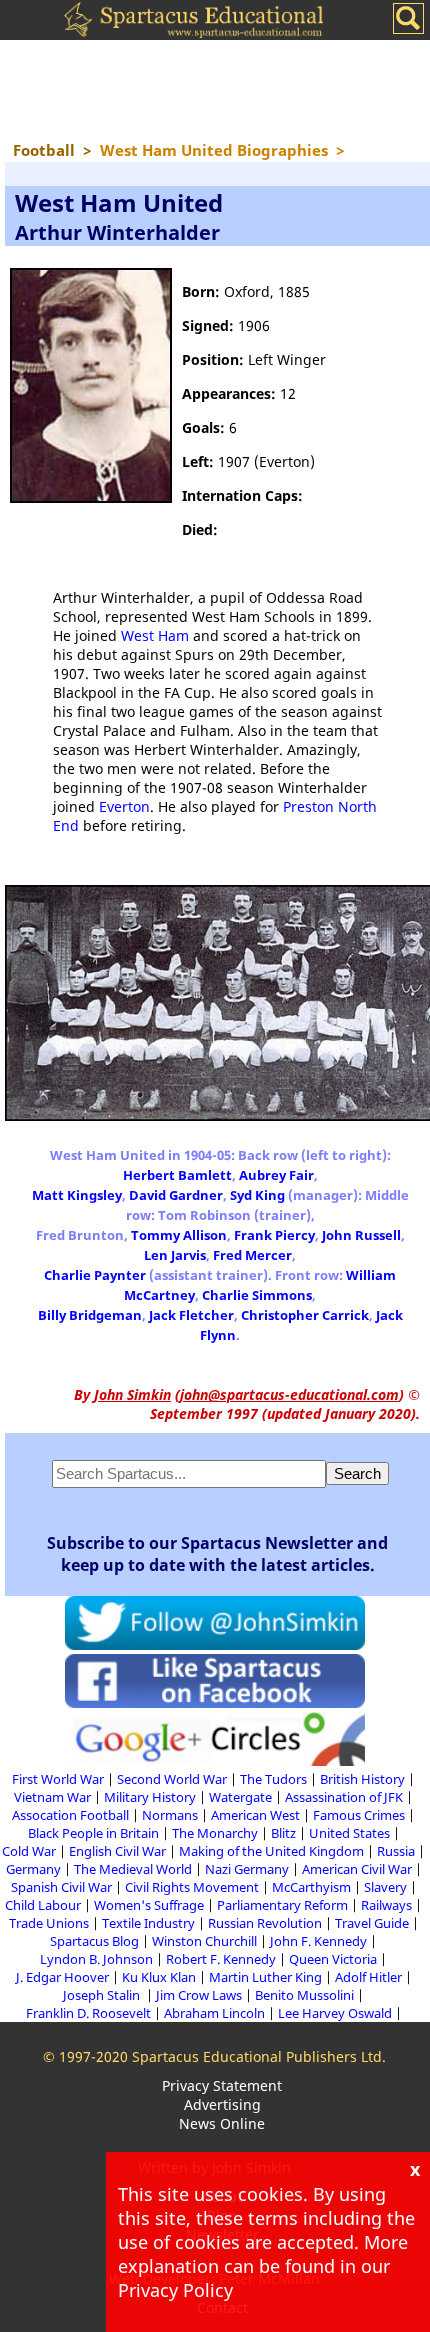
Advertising (222, 2104)
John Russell (361, 1235)
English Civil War (117, 1851)
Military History (150, 1797)
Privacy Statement (222, 2085)
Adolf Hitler (368, 1977)
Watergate (240, 1797)
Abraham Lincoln (214, 2013)
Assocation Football (70, 1815)
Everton (124, 806)
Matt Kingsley (77, 1195)
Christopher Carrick (305, 1315)
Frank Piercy (274, 1235)
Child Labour (43, 1905)
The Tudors (273, 1779)
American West (255, 1815)
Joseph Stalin (103, 1995)
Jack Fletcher (191, 1315)
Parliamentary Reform (282, 1905)
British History (362, 1779)
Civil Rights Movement (192, 1887)
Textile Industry (148, 1923)
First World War (58, 1779)
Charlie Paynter (95, 1275)
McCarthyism (311, 1887)
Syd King (257, 1195)
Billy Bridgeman (90, 1315)
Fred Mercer (252, 1255)
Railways (386, 1905)
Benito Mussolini (304, 1995)
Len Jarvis (175, 1255)
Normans (170, 1815)
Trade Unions (49, 1923)
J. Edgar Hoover (62, 1977)
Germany (33, 1869)
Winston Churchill (204, 1941)
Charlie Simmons (257, 1295)
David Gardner (176, 1195)
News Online (222, 2123)
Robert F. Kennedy (221, 1959)
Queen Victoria (333, 1959)
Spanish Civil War (61, 1887)
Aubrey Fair (276, 1175)
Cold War (29, 1851)
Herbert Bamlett (177, 1175)
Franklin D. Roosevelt (88, 2013)
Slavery (385, 1887)
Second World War (172, 1779)
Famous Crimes (359, 1815)
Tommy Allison (179, 1235)
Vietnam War (52, 1797)
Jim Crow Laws (199, 1995)
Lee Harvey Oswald (335, 2013)
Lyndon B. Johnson (96, 1959)
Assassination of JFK (344, 1797)
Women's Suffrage (149, 1905)
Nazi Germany (247, 1869)
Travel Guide (372, 1923)
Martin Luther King (265, 1977)
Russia (396, 1851)
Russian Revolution (265, 1923)
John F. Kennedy (318, 1941)
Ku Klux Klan (159, 1977)
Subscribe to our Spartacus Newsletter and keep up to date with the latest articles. (217, 1554)
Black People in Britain (93, 1833)
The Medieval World (133, 1869)
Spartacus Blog (94, 1941)
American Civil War (357, 1869)
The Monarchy (215, 1833)
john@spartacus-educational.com (289, 1394)
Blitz (283, 1833)
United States (349, 1833)
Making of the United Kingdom (271, 1851)
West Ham (155, 635)
